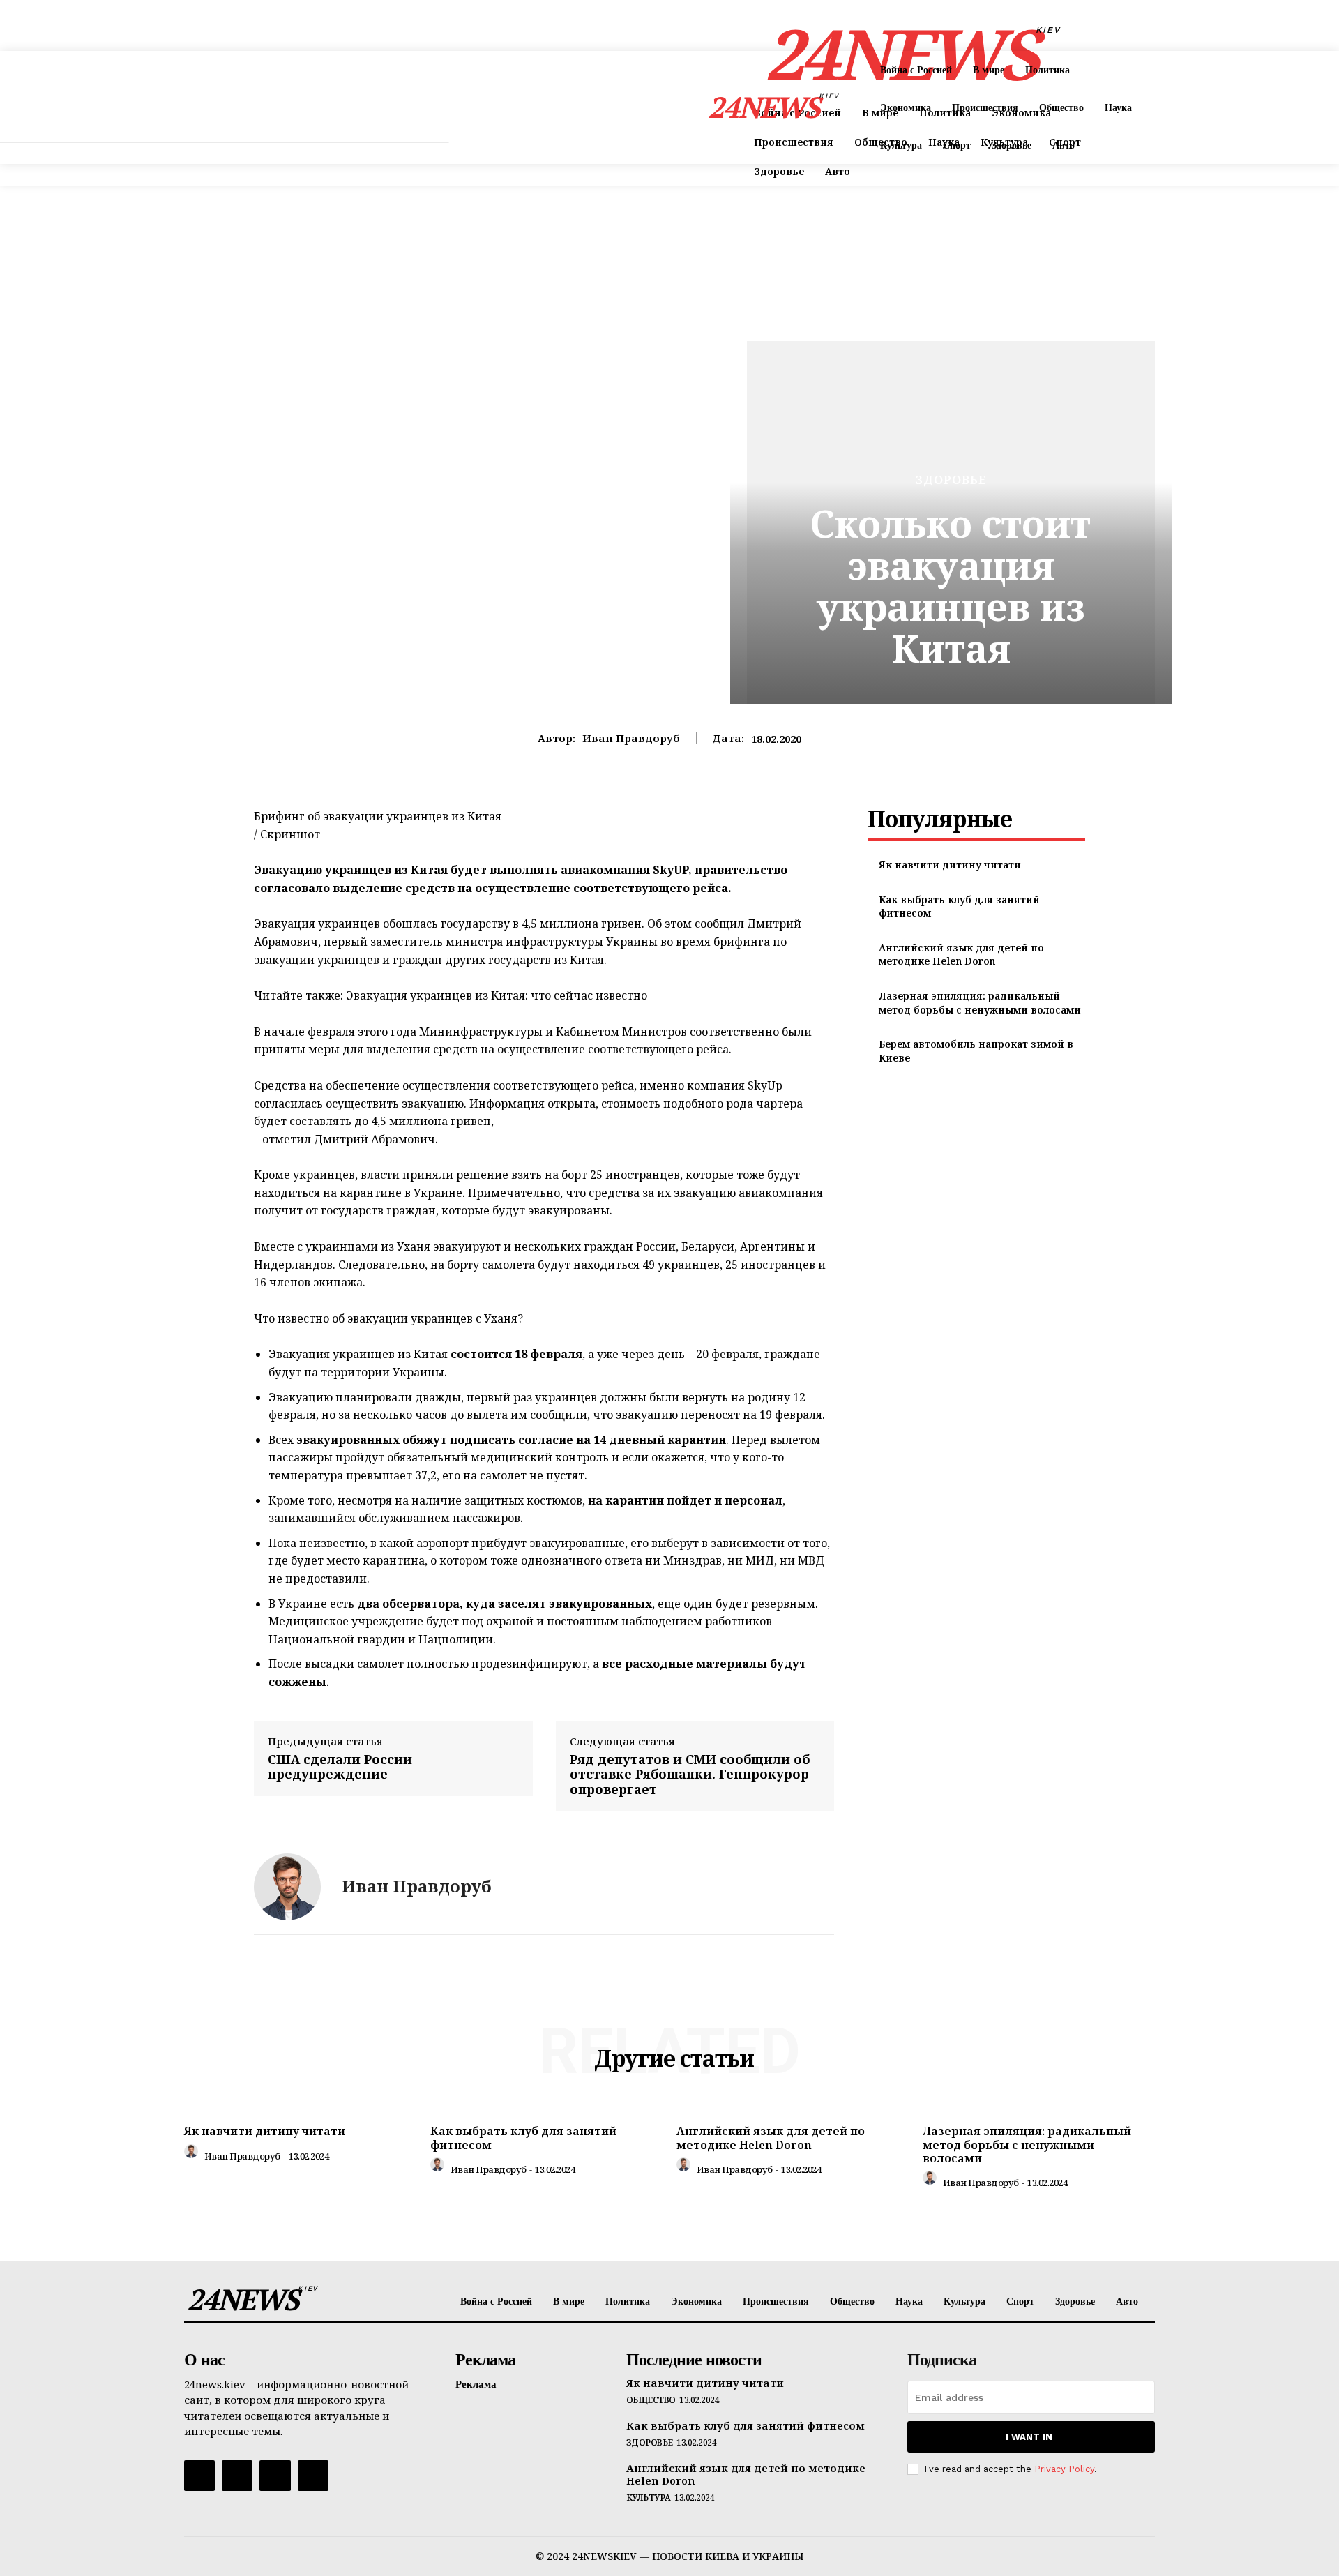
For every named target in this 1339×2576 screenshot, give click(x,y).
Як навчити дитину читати (950, 865)
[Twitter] (275, 2476)
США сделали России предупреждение (340, 1767)
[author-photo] (193, 2155)
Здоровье (951, 480)
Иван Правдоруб (631, 738)
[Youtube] (313, 2476)
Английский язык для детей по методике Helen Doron (961, 955)
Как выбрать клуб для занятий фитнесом (523, 2138)
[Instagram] (237, 2476)
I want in (1029, 2437)
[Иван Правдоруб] (287, 1887)
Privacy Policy (1064, 2469)
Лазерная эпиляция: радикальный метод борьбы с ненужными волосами (980, 1003)
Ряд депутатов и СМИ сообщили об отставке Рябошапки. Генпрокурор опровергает (690, 1775)
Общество (651, 2400)
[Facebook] (199, 2476)
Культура (649, 2498)
